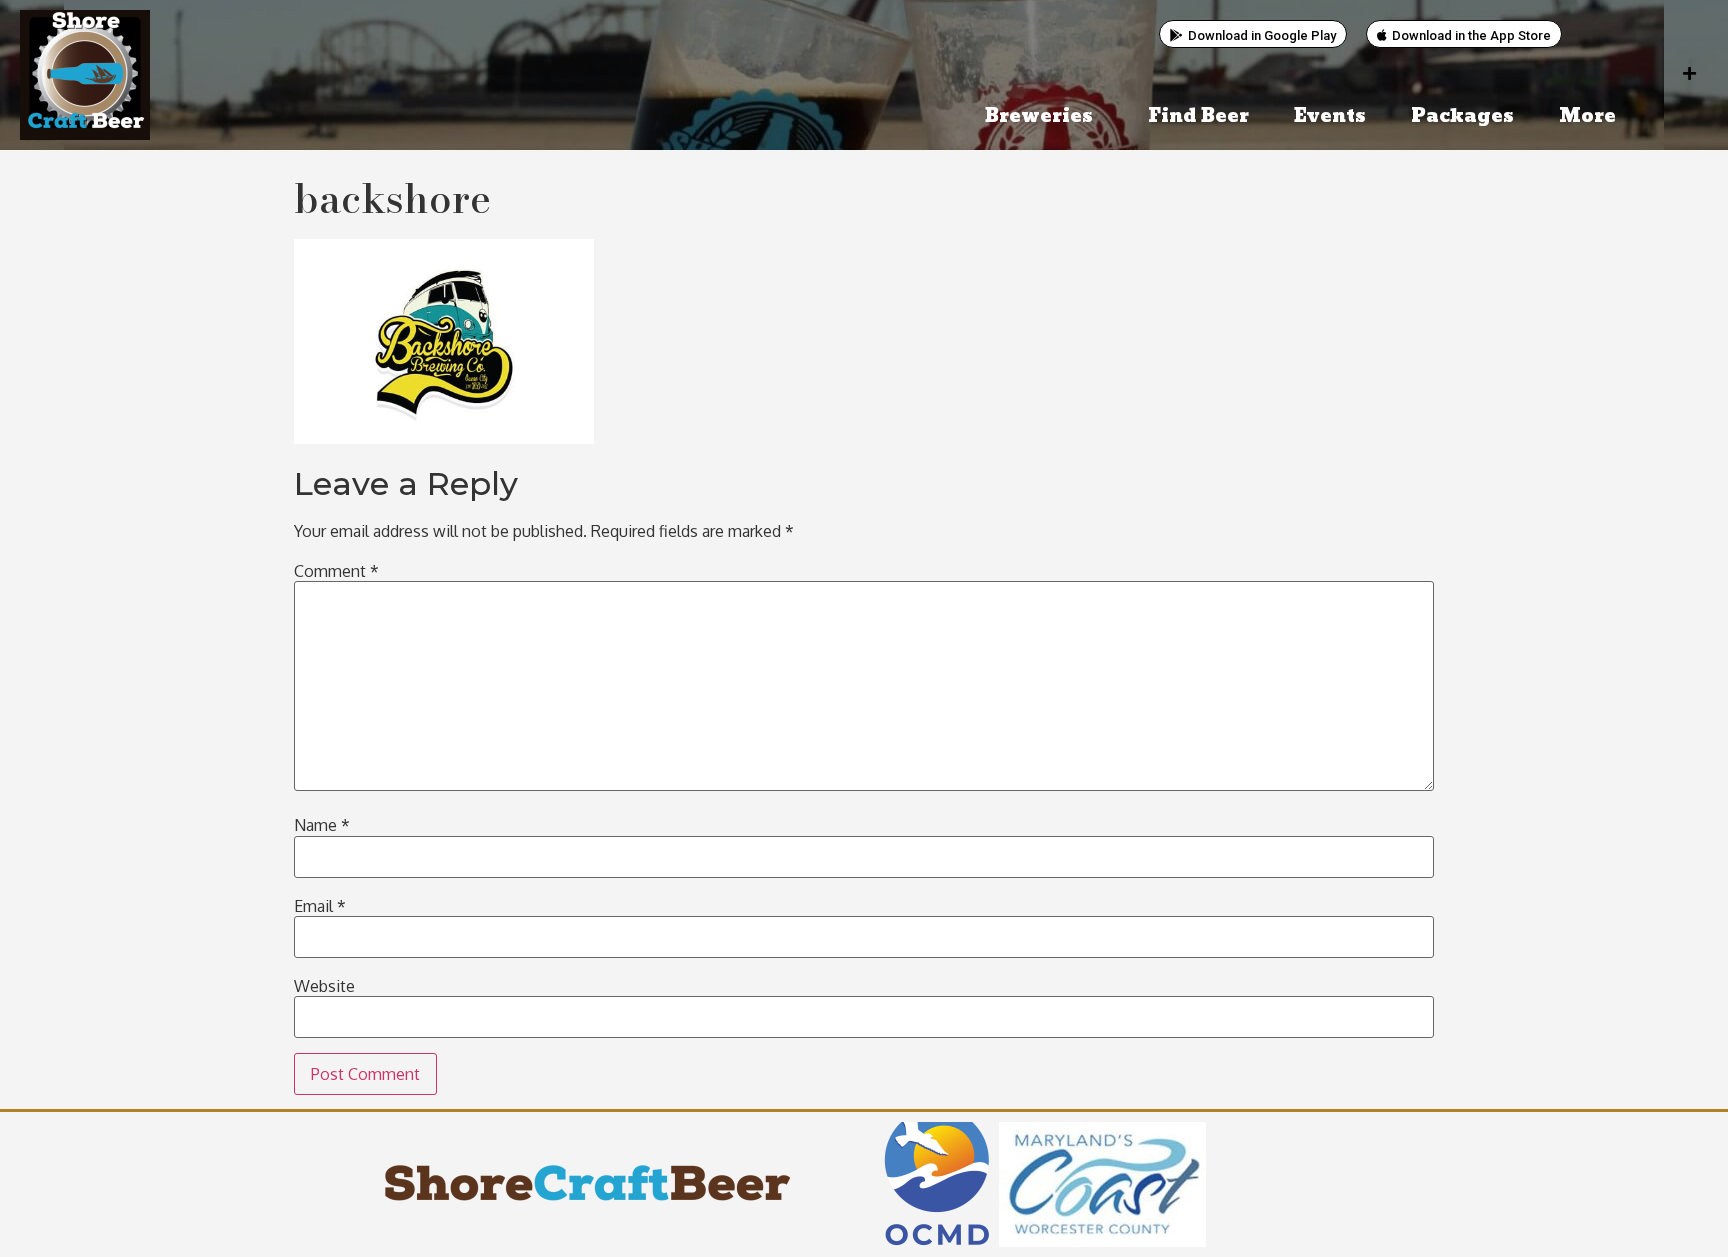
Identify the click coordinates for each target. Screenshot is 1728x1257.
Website (324, 986)
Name (322, 825)
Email (320, 906)
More (1587, 116)
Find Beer (1198, 116)
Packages (1462, 116)
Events (1330, 116)
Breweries (1039, 116)
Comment (336, 571)
